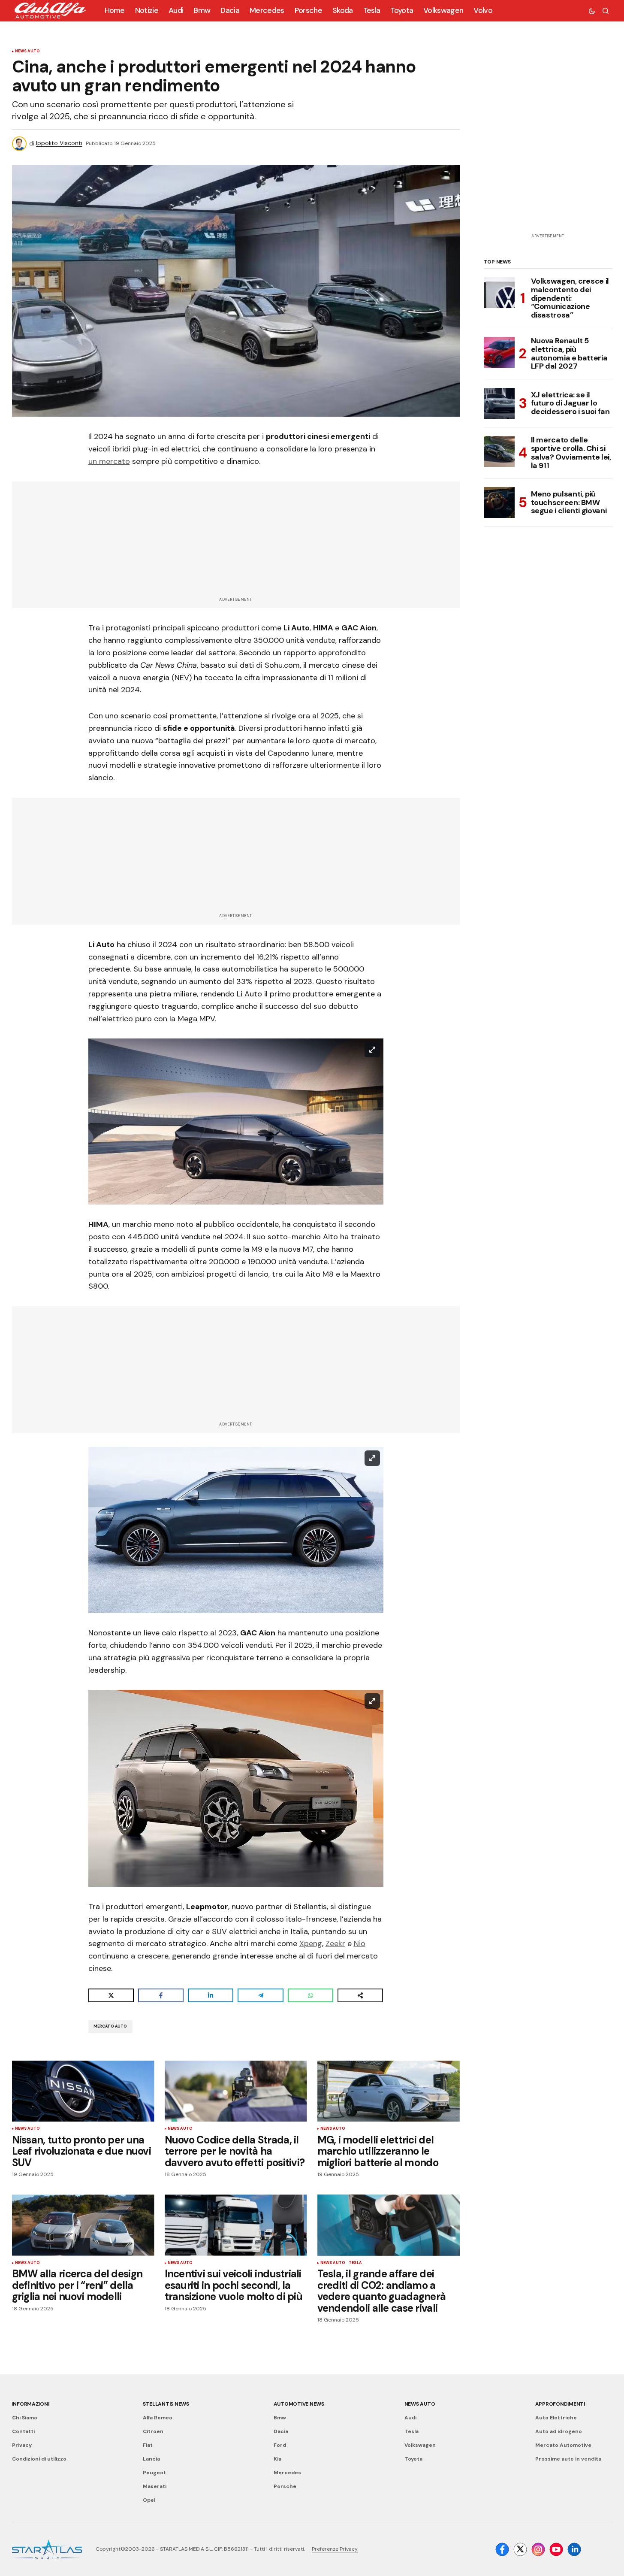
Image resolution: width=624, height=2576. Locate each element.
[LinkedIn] (574, 2549)
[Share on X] (111, 1995)
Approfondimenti (560, 2404)
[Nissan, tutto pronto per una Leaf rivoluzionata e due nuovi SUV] (83, 2091)
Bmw (280, 2418)
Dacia (281, 2431)
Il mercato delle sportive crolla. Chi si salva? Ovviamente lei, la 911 (571, 453)
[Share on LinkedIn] (211, 1995)
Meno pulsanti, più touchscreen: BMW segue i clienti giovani (569, 502)
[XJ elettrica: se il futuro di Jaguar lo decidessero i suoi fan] (499, 403)
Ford (280, 2445)
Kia (277, 2459)
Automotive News (299, 2404)
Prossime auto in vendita (568, 2459)
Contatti (23, 2431)
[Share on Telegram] (260, 1995)
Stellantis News (166, 2404)
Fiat (148, 2445)
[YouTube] (556, 2549)
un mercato (109, 461)
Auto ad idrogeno (559, 2431)
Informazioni (31, 2404)
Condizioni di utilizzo (39, 2459)
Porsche (285, 2486)
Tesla (355, 2263)
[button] (592, 11)
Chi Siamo (25, 2418)
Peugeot (154, 2473)
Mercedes (287, 2473)
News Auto (28, 51)
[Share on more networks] (360, 1995)
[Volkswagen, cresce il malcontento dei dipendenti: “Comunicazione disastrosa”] (499, 293)
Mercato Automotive (563, 2445)
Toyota (413, 2459)
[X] (520, 2549)
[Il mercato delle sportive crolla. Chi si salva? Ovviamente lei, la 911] (499, 451)
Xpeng (311, 1943)
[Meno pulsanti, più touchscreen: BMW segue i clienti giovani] (499, 502)
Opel (149, 2500)
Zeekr (335, 1943)
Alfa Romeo (158, 2418)
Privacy (22, 2445)
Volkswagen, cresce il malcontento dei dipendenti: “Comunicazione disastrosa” (570, 298)
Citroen (153, 2431)
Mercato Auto (110, 2026)
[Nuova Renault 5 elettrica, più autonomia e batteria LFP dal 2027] (499, 352)
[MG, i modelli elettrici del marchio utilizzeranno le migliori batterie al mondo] (389, 2091)
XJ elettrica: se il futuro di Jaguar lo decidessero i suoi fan (570, 403)
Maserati (155, 2486)
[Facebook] (502, 2549)
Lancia (151, 2459)
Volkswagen (420, 2445)
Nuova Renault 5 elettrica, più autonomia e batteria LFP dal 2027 (569, 354)
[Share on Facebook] (161, 1995)
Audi (410, 2418)
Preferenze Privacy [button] (335, 2549)
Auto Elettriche (556, 2418)
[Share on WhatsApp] (310, 1995)
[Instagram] (538, 2549)
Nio (360, 1943)
